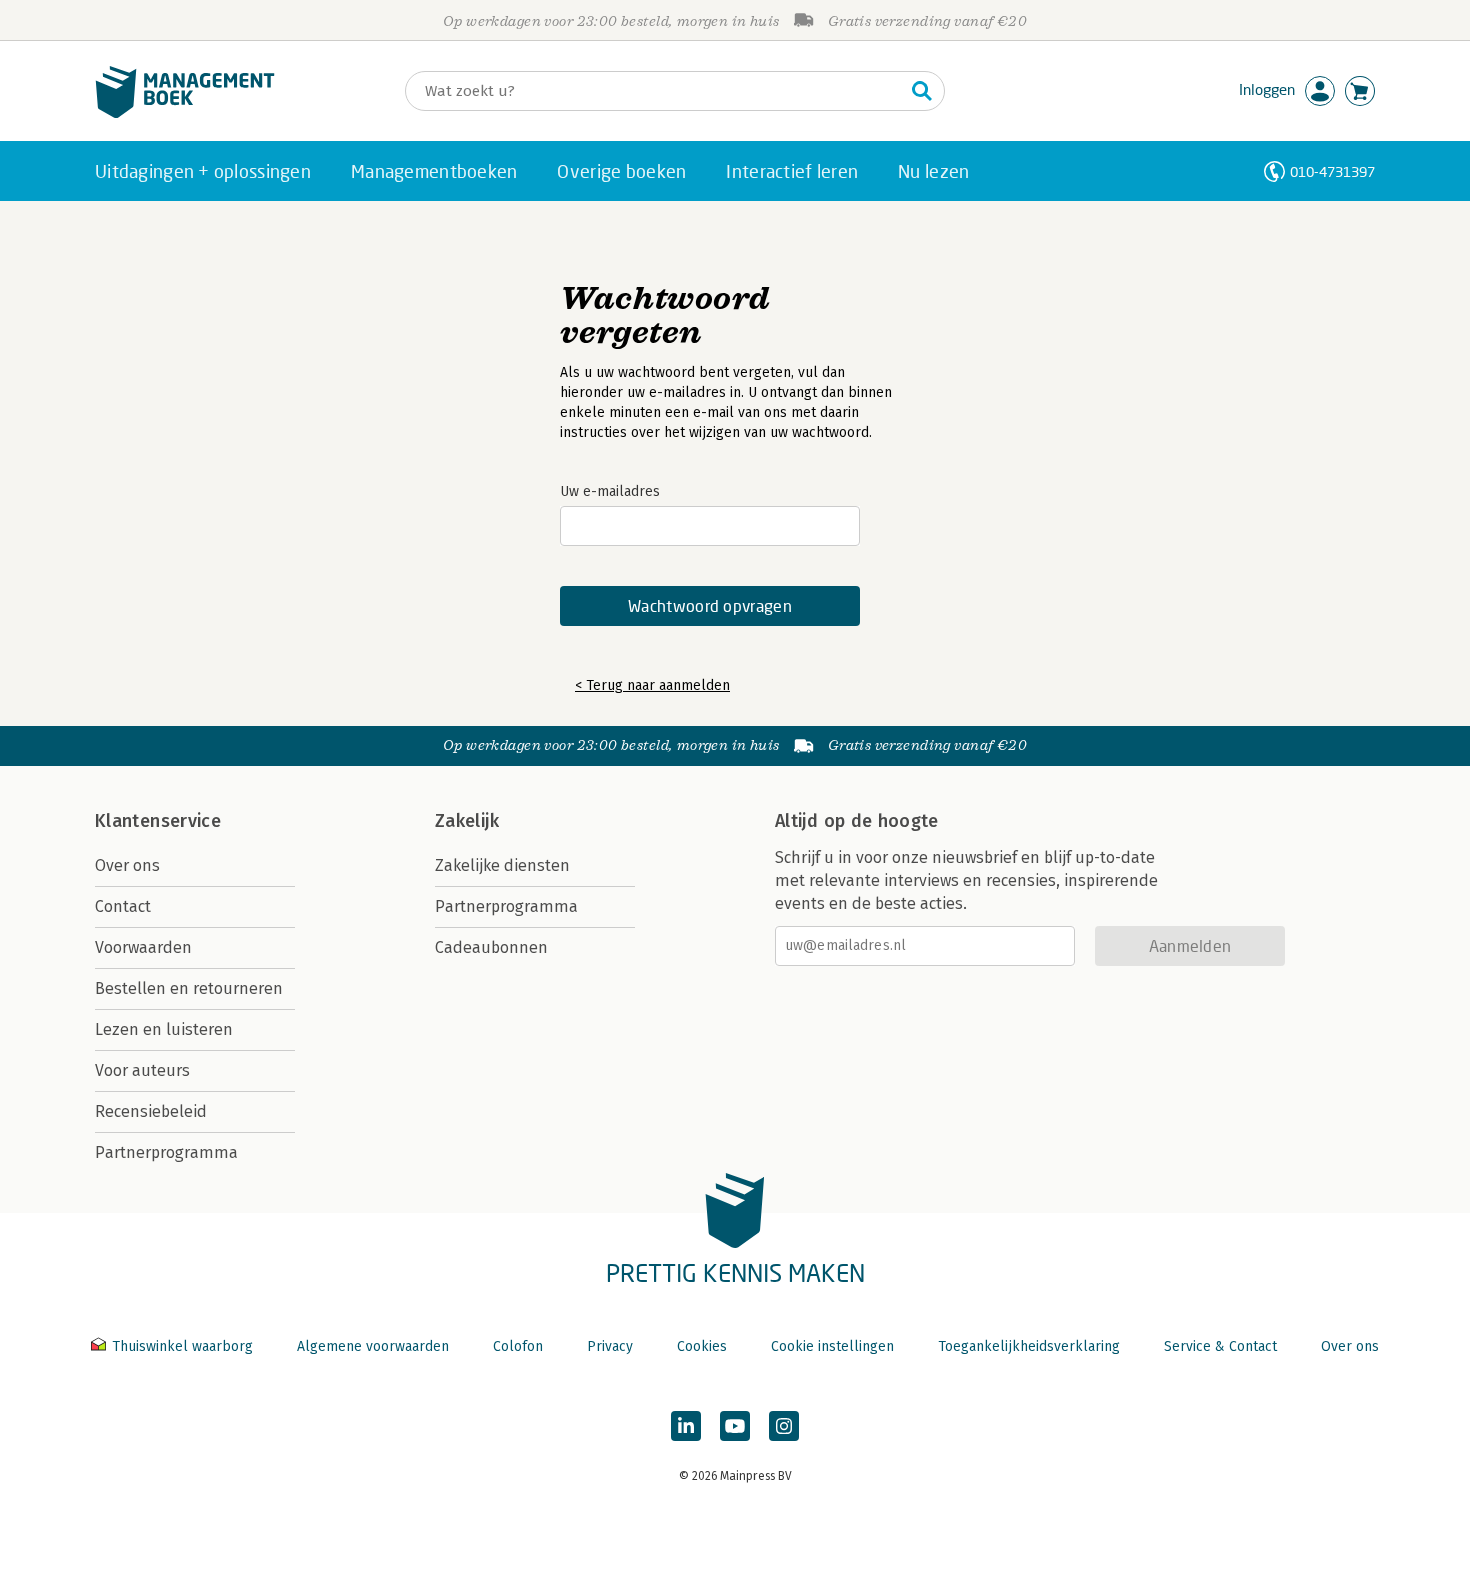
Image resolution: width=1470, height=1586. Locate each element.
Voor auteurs (142, 1070)
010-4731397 (1332, 171)
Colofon (518, 1346)
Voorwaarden (143, 947)
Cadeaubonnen (491, 947)
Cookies (702, 1346)
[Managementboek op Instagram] (784, 1426)
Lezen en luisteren (164, 1029)
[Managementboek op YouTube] (735, 1426)
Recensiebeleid (151, 1111)
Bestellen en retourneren (189, 988)
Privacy (610, 1346)
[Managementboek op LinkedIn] (686, 1426)
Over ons (127, 865)
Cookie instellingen (832, 1346)
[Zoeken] (922, 91)
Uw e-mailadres (610, 491)
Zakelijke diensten (502, 865)
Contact (123, 906)
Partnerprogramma (166, 1152)
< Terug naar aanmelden (652, 685)
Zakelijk (467, 821)
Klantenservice (158, 821)
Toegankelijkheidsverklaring (1029, 1346)
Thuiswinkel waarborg (182, 1346)
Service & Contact (1220, 1346)
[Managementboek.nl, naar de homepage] (185, 113)
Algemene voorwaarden (373, 1346)
